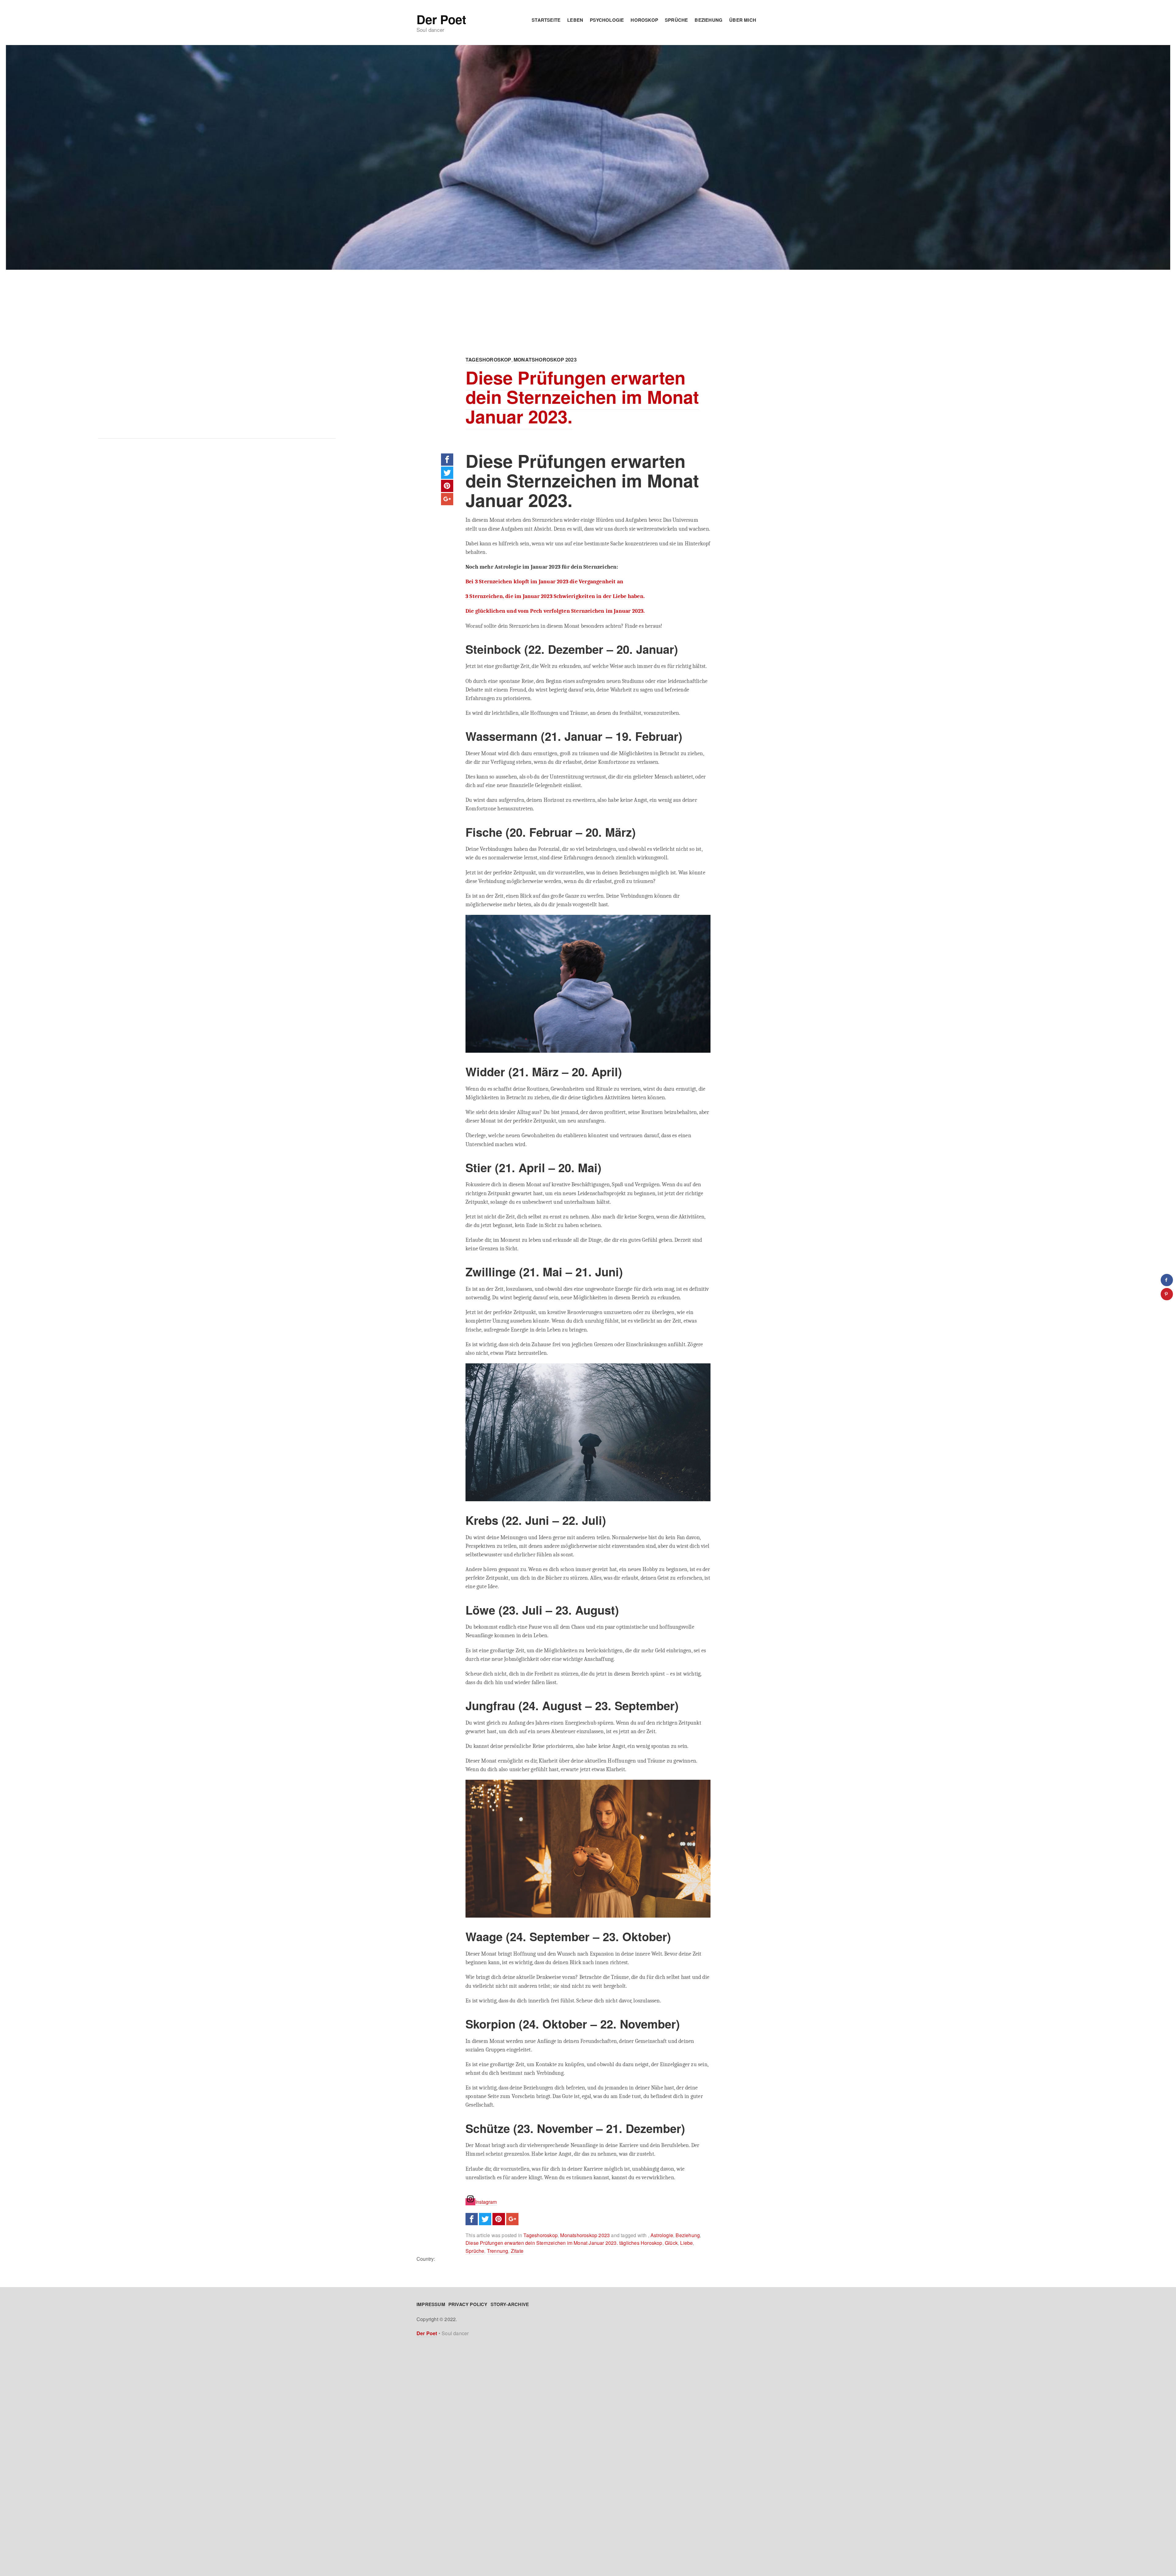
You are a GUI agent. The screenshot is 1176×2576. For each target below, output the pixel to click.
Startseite (546, 20)
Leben (575, 20)
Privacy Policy (468, 2304)
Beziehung (709, 20)
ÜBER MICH (743, 20)
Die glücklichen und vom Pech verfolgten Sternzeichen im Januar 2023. (555, 611)
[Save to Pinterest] (1167, 1294)
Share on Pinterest (447, 486)
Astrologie (662, 2235)
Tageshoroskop (488, 360)
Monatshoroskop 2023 (545, 360)
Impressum (431, 2304)
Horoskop (644, 20)
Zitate (517, 2251)
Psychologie (607, 20)
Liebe (686, 2243)
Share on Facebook (447, 460)
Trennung (498, 2251)
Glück (671, 2243)
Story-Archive (510, 2304)
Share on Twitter (447, 473)
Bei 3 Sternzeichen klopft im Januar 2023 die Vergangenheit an (544, 581)
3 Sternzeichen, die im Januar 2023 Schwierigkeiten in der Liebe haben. (555, 596)
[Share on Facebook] (1167, 1280)
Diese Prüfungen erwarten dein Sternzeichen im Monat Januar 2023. (582, 397)
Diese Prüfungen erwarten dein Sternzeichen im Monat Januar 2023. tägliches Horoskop (564, 2243)
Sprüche (676, 20)
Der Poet (441, 19)
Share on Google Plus (447, 499)
